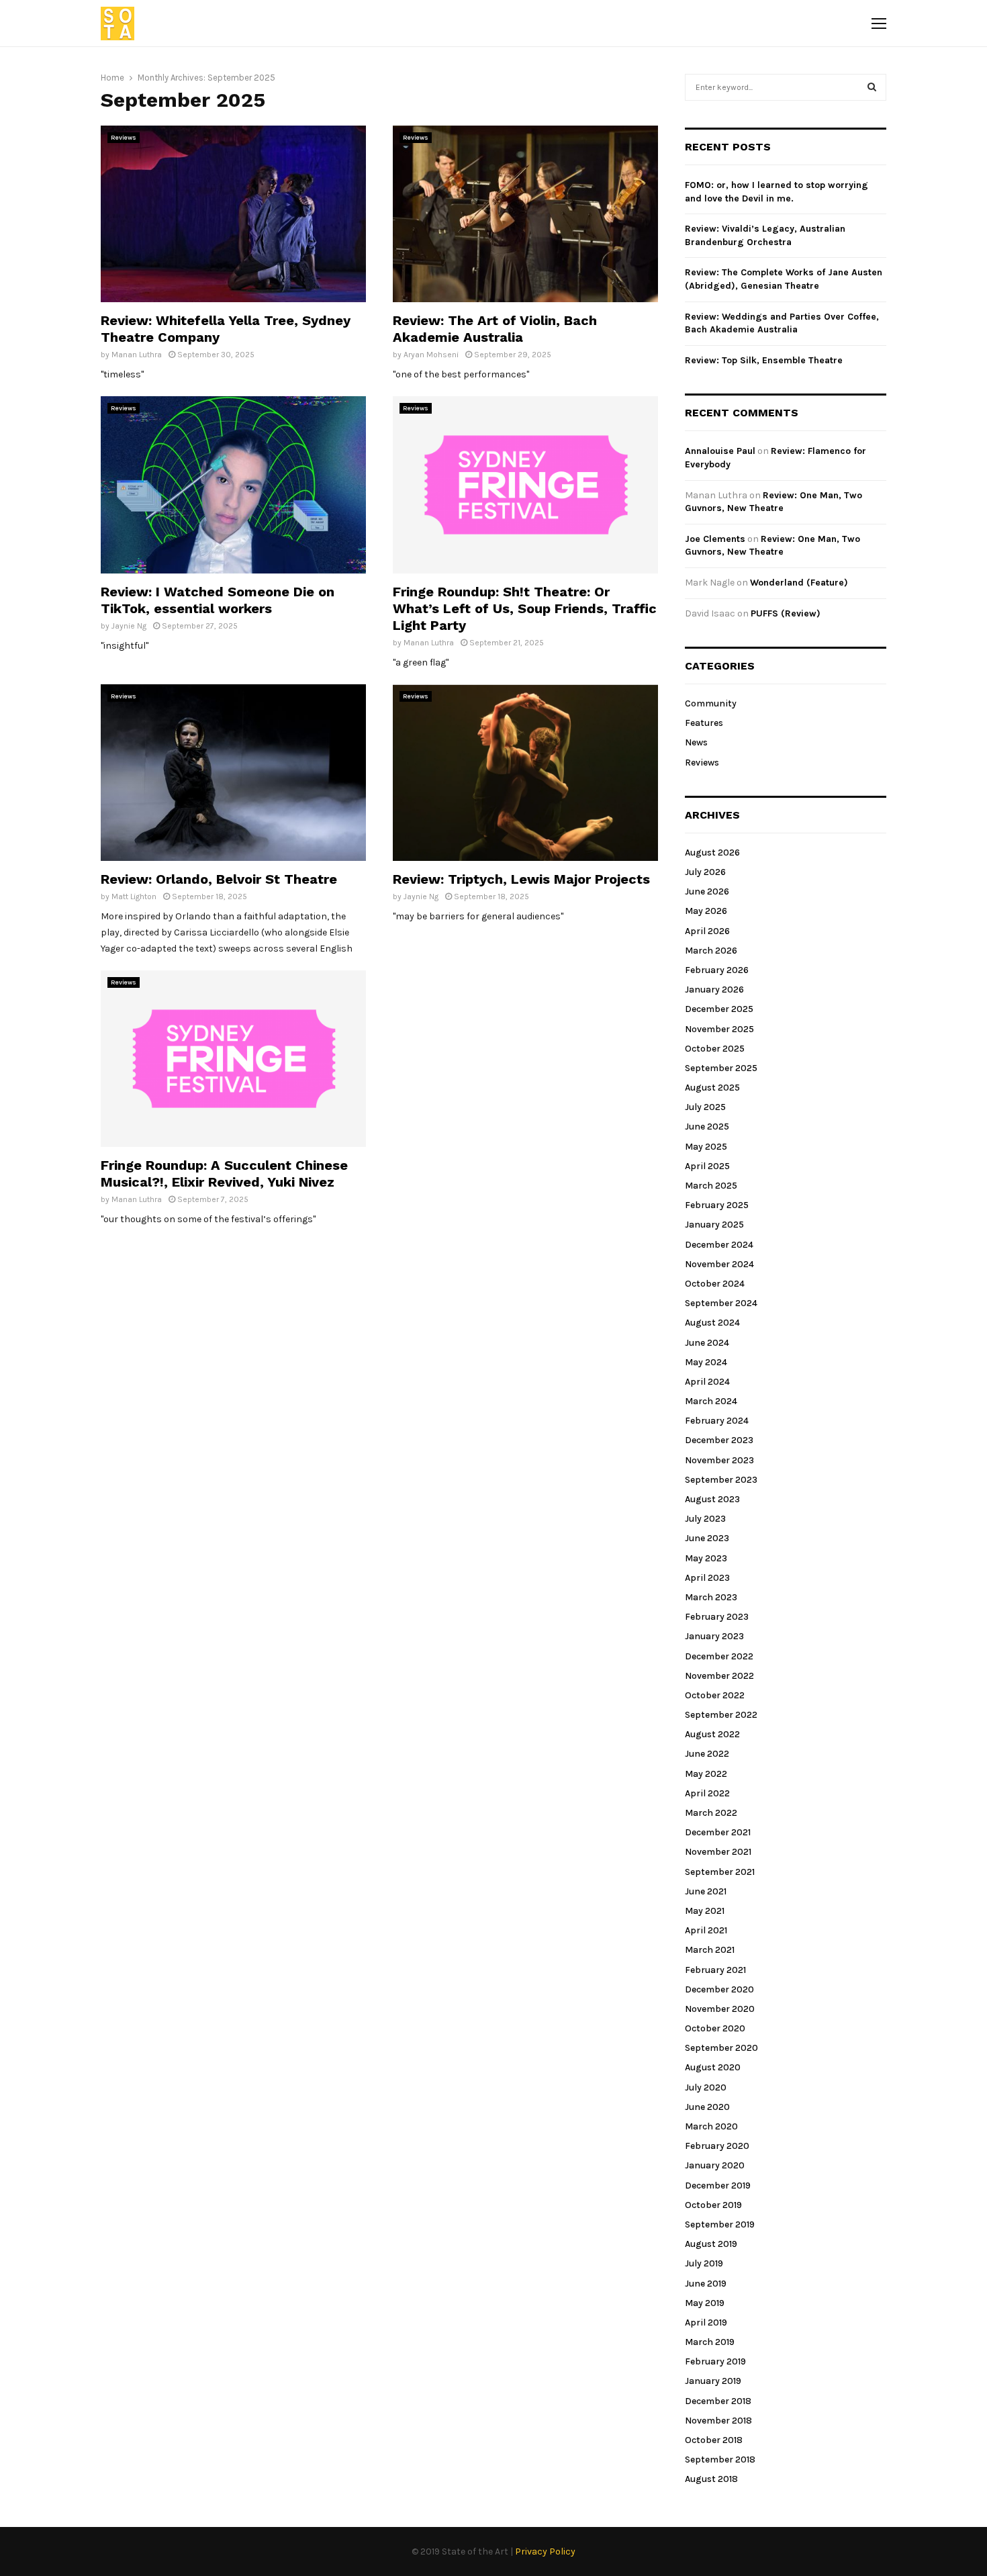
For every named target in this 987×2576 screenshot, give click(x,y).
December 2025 (719, 1009)
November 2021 (718, 1852)
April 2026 (707, 931)
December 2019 (718, 2186)
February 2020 (717, 2146)
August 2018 (711, 2479)
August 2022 (712, 1734)
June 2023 (707, 1538)
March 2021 (710, 1950)
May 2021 (705, 1911)
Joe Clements (715, 539)
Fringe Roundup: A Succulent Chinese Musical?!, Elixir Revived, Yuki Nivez (224, 1174)
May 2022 (706, 1774)
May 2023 (706, 1558)
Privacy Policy (545, 2551)
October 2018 (714, 2440)
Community (711, 703)
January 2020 (715, 2165)
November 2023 (719, 1460)
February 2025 (717, 1205)
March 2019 (710, 2342)
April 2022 (707, 1793)
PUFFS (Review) (786, 613)
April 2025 (707, 1166)
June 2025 (707, 1126)
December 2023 (719, 1440)
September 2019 (720, 2224)
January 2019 (713, 2381)
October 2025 (715, 1049)
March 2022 (711, 1813)
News (696, 742)
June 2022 (707, 1754)
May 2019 (705, 2303)
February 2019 (715, 2361)
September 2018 (720, 2459)
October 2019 (713, 2205)
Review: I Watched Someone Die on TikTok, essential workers (218, 600)
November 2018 (718, 2421)
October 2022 (715, 1695)
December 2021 (718, 1832)
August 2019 (711, 2244)
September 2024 (721, 1303)
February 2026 (717, 970)
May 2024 (706, 1362)
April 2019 (706, 2322)
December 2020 (719, 1989)
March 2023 (711, 1597)
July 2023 (705, 1519)
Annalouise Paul (720, 451)
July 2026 (705, 872)
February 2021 (715, 1970)
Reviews (124, 138)
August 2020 (713, 2067)
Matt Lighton (134, 896)
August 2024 (712, 1323)
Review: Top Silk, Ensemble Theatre (764, 360)
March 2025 (711, 1186)
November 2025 (719, 1029)
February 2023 (717, 1617)
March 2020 (711, 2126)
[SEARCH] (872, 87)
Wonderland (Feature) (799, 583)
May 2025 (706, 1147)
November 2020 (720, 2009)
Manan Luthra (137, 355)
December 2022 (719, 1656)
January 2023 (714, 1636)
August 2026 (712, 853)
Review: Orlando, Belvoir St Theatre (219, 879)
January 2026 (714, 990)
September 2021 (720, 1872)
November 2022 (719, 1676)
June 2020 (707, 2107)
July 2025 (705, 1107)
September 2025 (721, 1068)
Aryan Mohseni (431, 355)
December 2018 (718, 2401)
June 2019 (706, 2284)
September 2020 (721, 2048)
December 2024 (719, 1245)
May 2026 (706, 911)
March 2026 (711, 951)
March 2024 (711, 1401)
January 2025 (714, 1225)
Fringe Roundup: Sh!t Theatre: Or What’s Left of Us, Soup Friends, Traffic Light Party (525, 608)
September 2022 (721, 1715)
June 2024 (707, 1343)
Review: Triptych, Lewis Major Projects (521, 879)
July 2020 (706, 2087)
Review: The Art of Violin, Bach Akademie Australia (495, 329)
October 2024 (715, 1284)
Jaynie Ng (129, 626)
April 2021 (706, 1930)
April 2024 (707, 1382)
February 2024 (717, 1421)
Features (704, 723)
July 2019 (704, 2263)
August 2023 (712, 1499)
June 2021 (706, 1891)
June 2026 (707, 891)
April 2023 (707, 1578)
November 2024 (719, 1264)
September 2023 (721, 1480)
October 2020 (715, 2028)
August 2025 (712, 1088)
